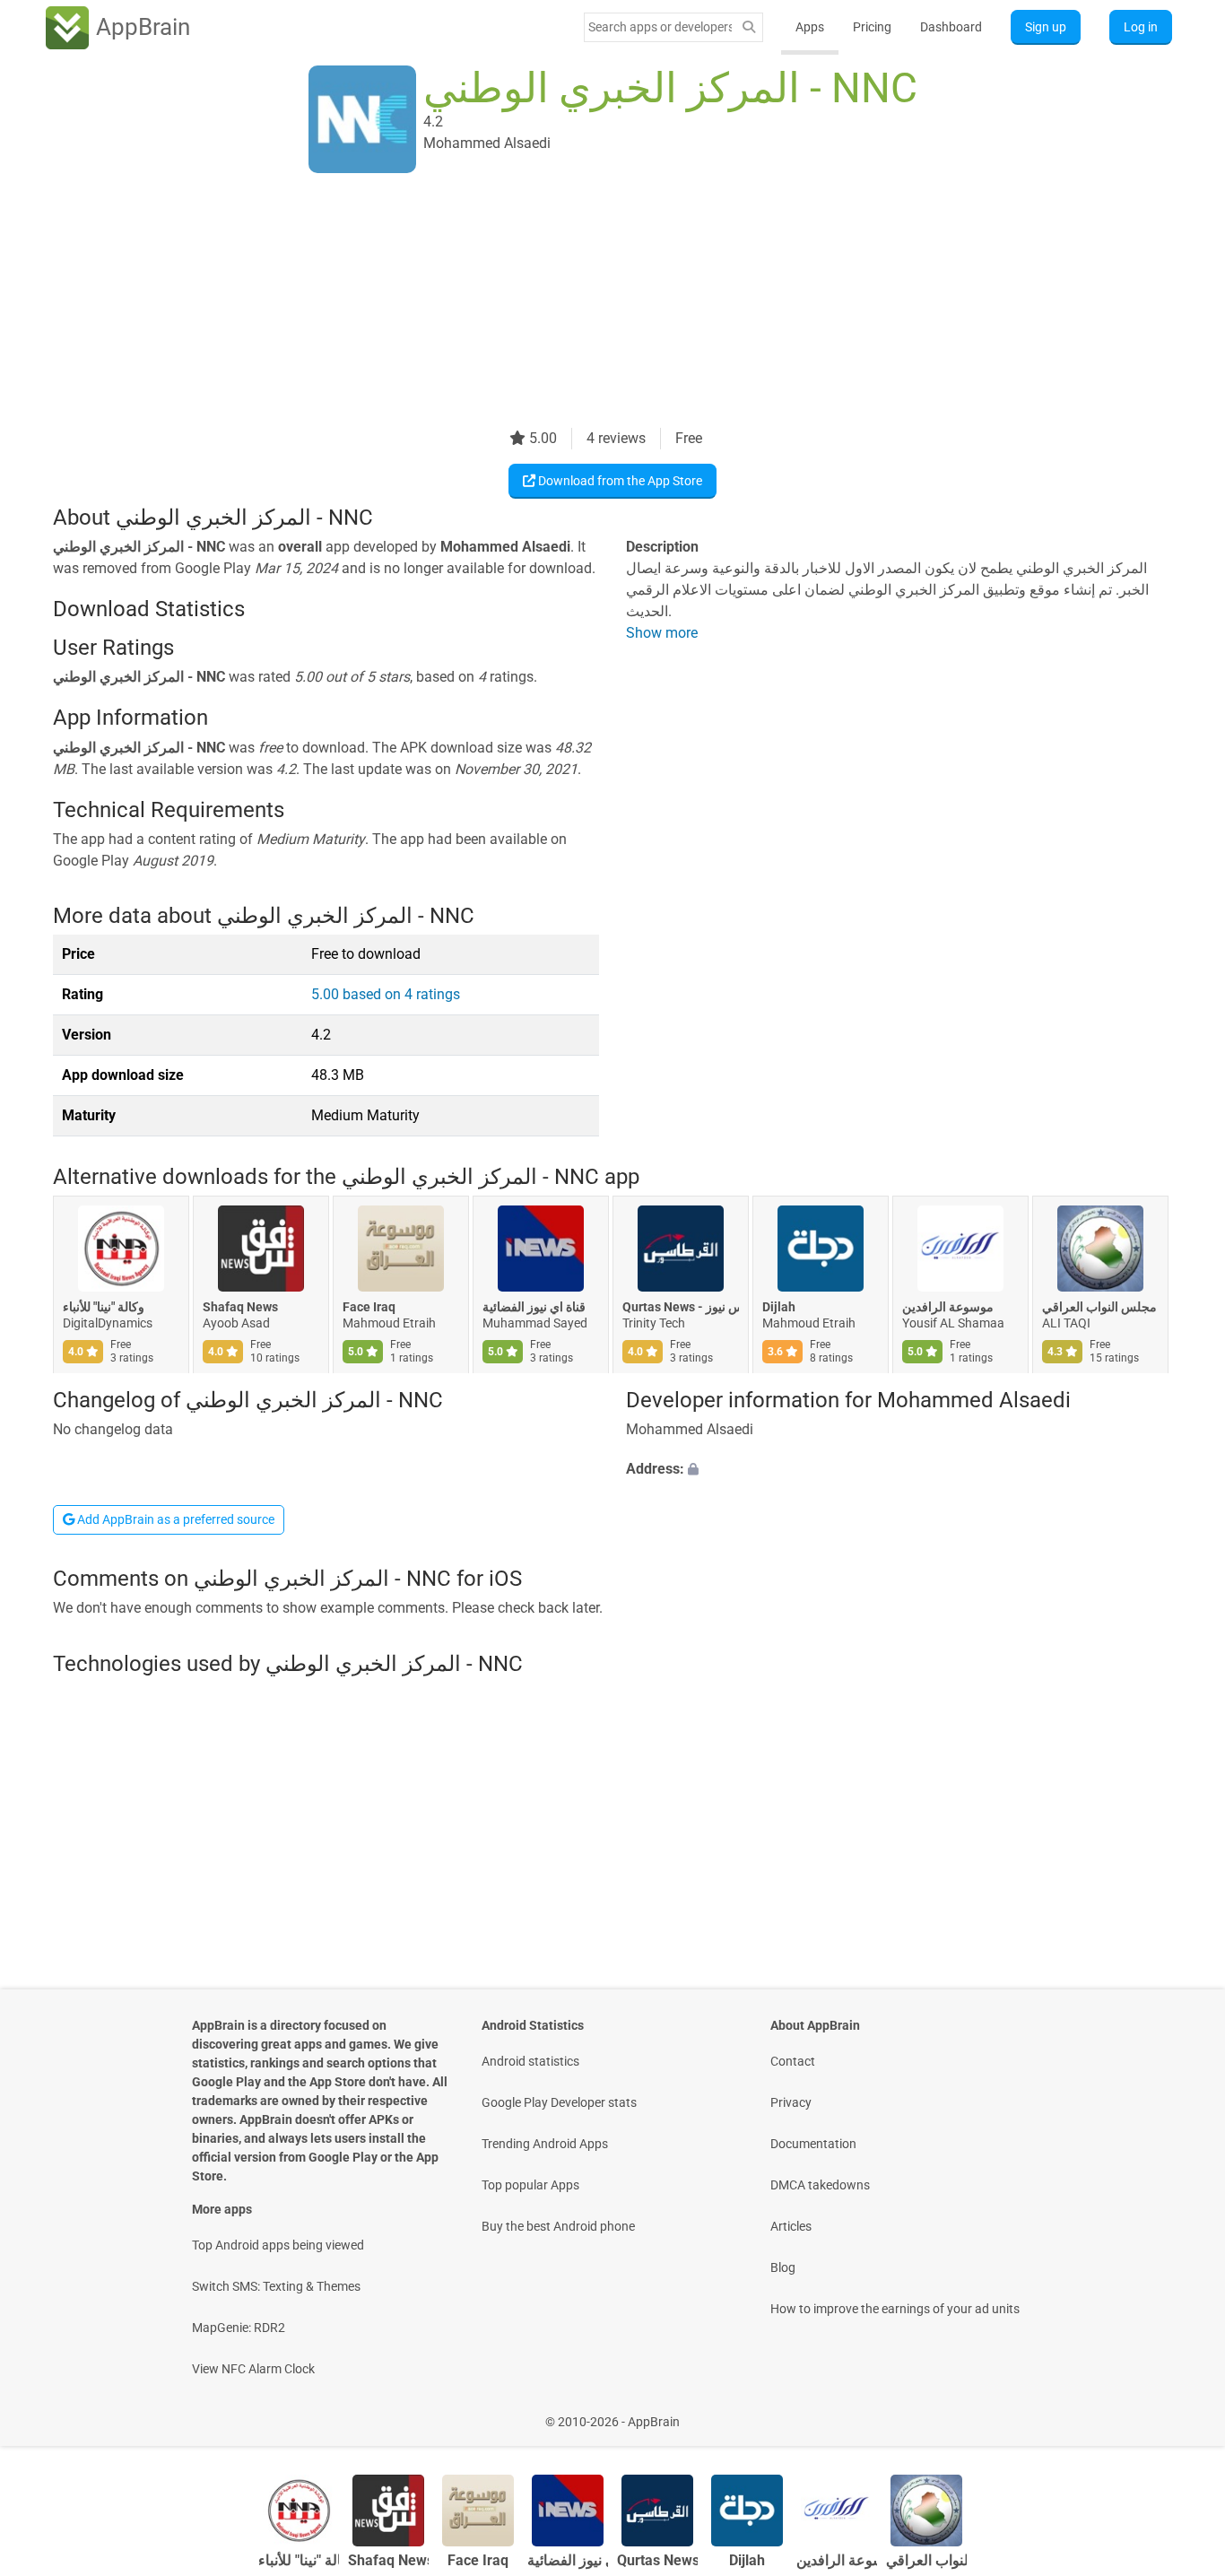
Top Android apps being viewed (278, 2245)
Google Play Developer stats (559, 2102)
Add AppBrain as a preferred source (174, 1519)
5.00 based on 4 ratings (386, 994)
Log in (1141, 27)
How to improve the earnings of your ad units (895, 2309)
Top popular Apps (530, 2185)
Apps (810, 27)
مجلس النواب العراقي (1099, 1308)
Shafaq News (240, 1308)
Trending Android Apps (545, 2144)
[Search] (749, 27)
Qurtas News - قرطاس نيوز (681, 1308)
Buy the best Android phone (558, 2226)
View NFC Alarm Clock (253, 2369)
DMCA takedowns (820, 2185)
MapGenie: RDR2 (239, 2328)
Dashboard (951, 27)
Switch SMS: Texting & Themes (276, 2286)
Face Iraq (369, 1308)
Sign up (1046, 27)
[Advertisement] (591, 302)
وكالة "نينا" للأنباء (104, 1308)
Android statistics (530, 2061)
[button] (899, 1469)
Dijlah (779, 1308)
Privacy (791, 2102)
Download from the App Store (619, 481)
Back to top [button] (1180, 2412)
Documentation (813, 2144)
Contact (793, 2061)
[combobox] (660, 27)
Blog (783, 2267)
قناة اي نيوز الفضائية (534, 1308)
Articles (791, 2226)
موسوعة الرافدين (948, 1308)
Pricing (872, 27)
